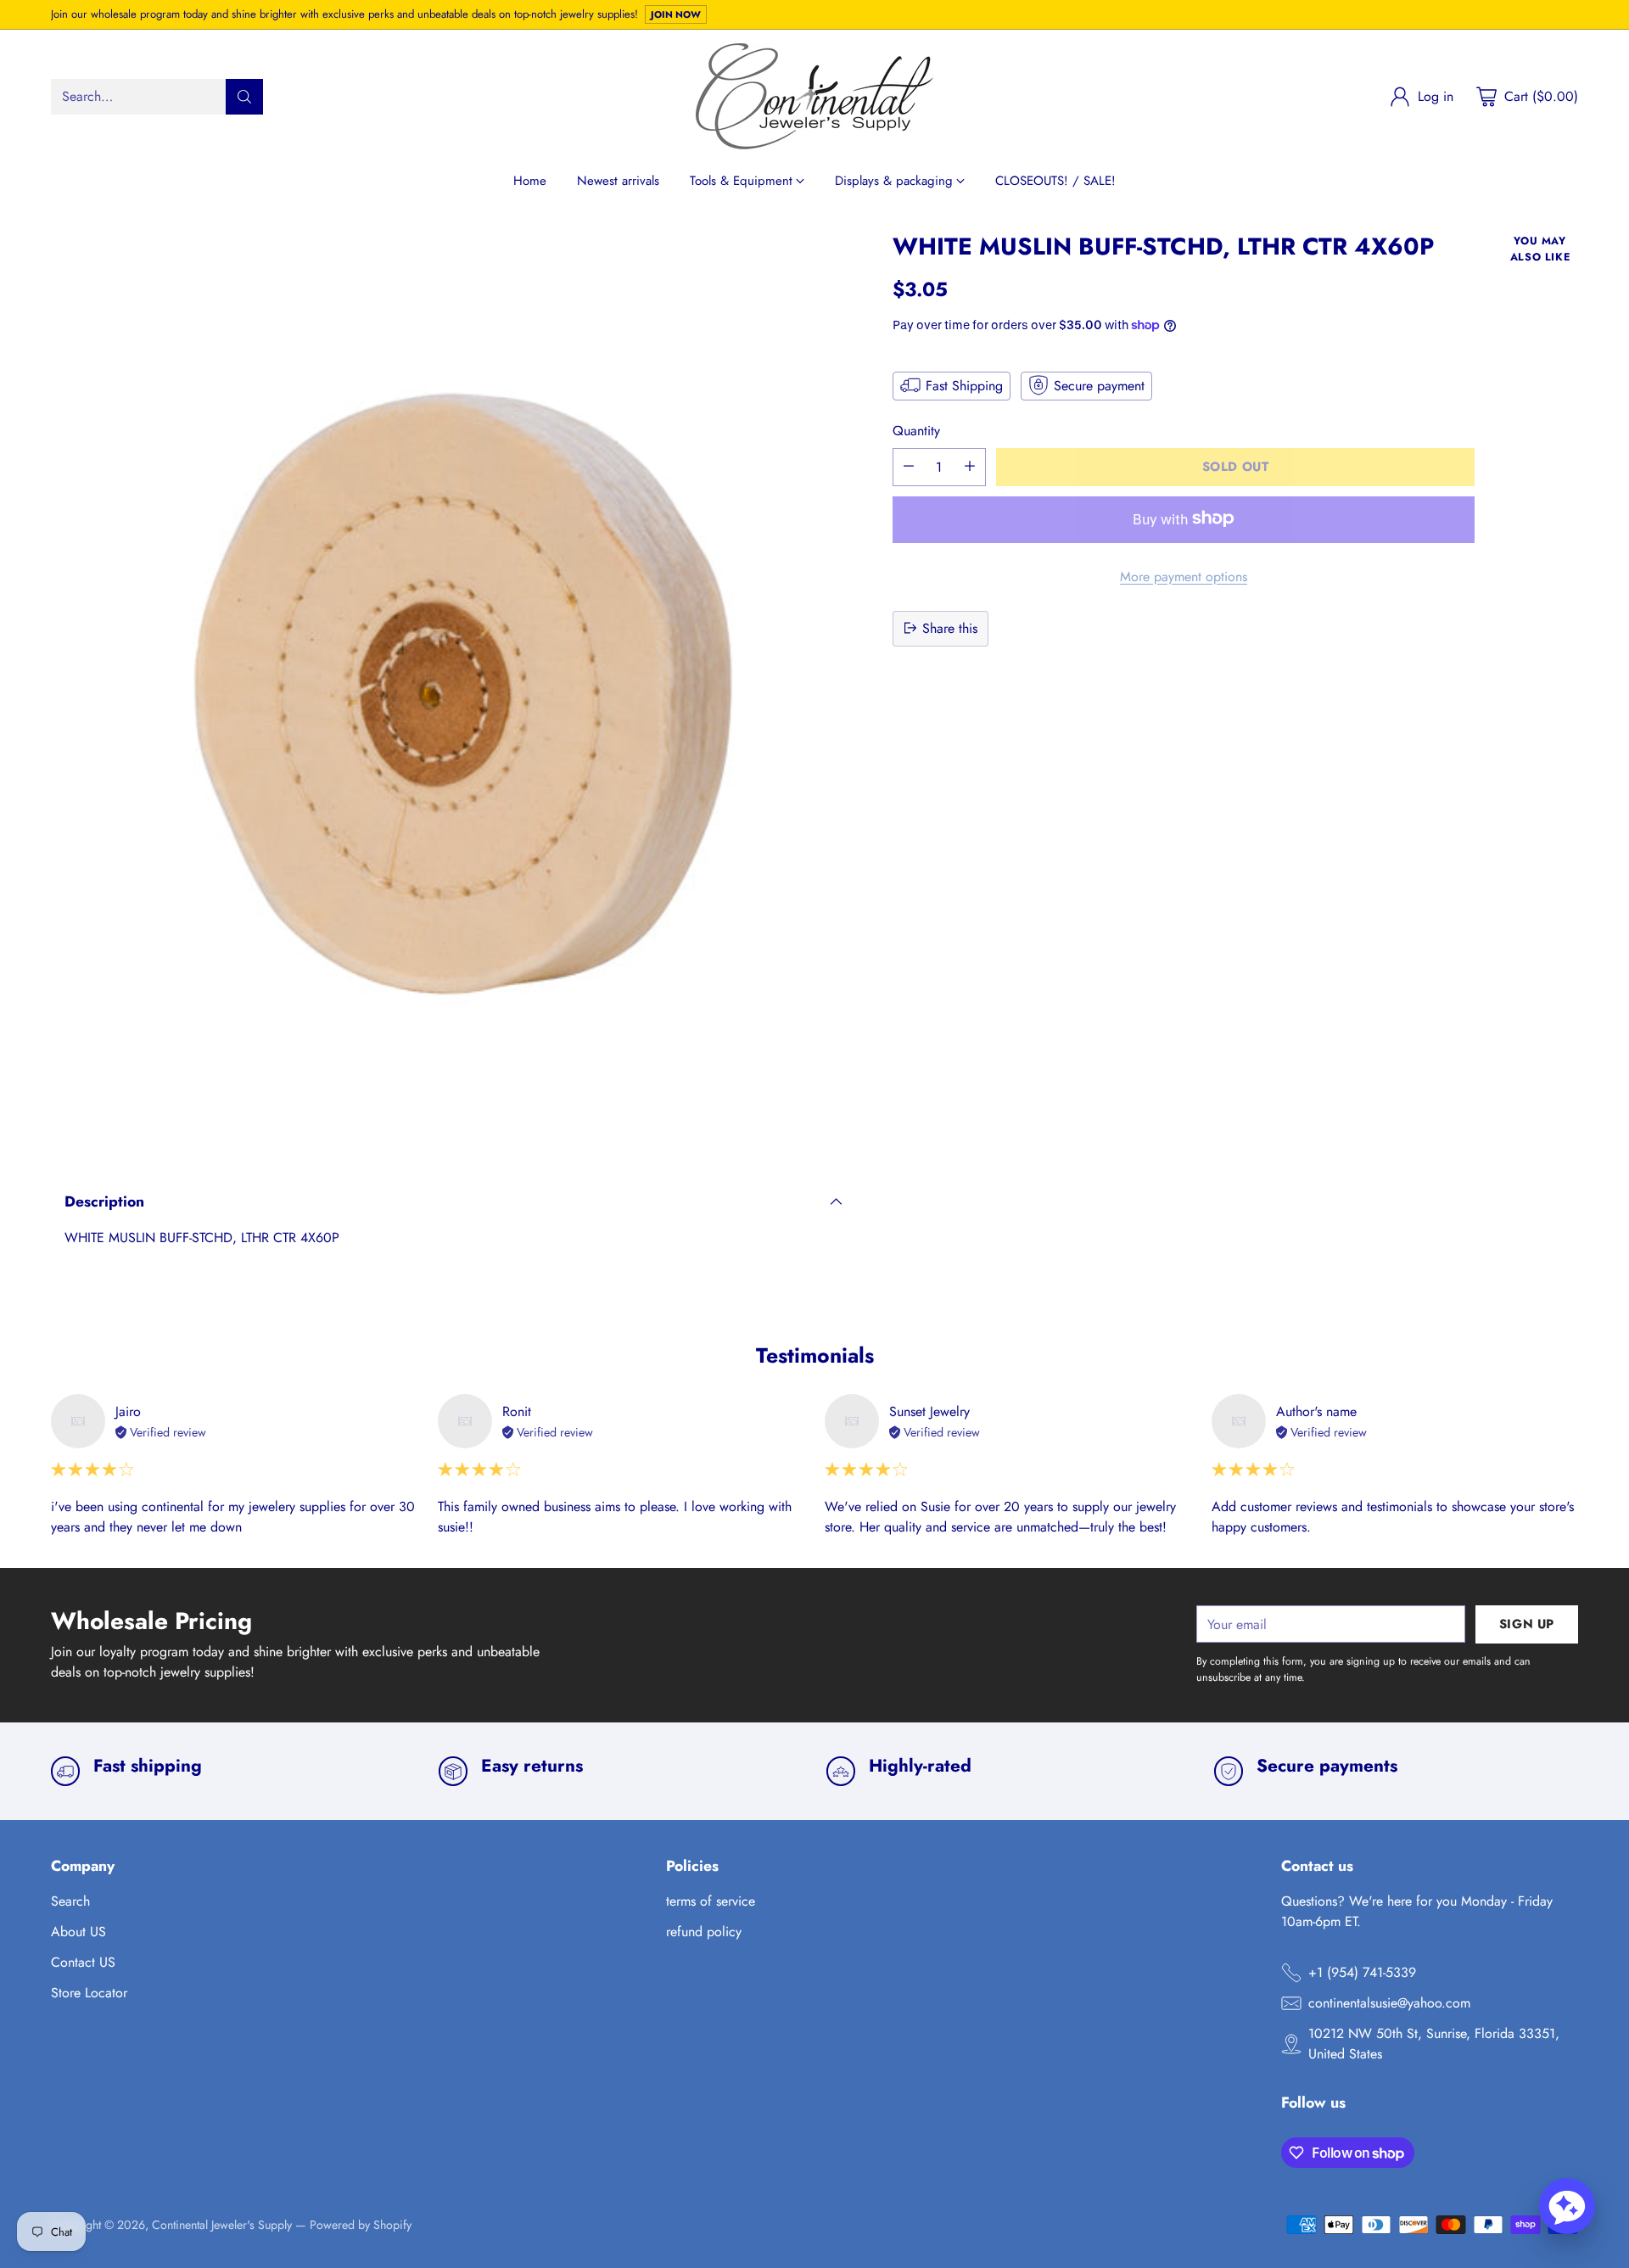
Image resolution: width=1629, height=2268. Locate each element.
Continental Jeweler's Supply (222, 2225)
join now (676, 14)
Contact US (83, 1962)
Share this (950, 627)
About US (78, 1932)
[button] (1567, 2206)
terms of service (711, 1901)
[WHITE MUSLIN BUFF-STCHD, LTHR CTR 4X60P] (453, 693)
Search (70, 1901)
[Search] (244, 97)
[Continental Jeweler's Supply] (814, 96)
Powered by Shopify (361, 2225)
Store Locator (89, 1993)
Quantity (916, 430)
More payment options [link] (1184, 576)
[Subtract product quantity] (909, 466)
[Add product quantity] (970, 466)
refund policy (704, 1932)
